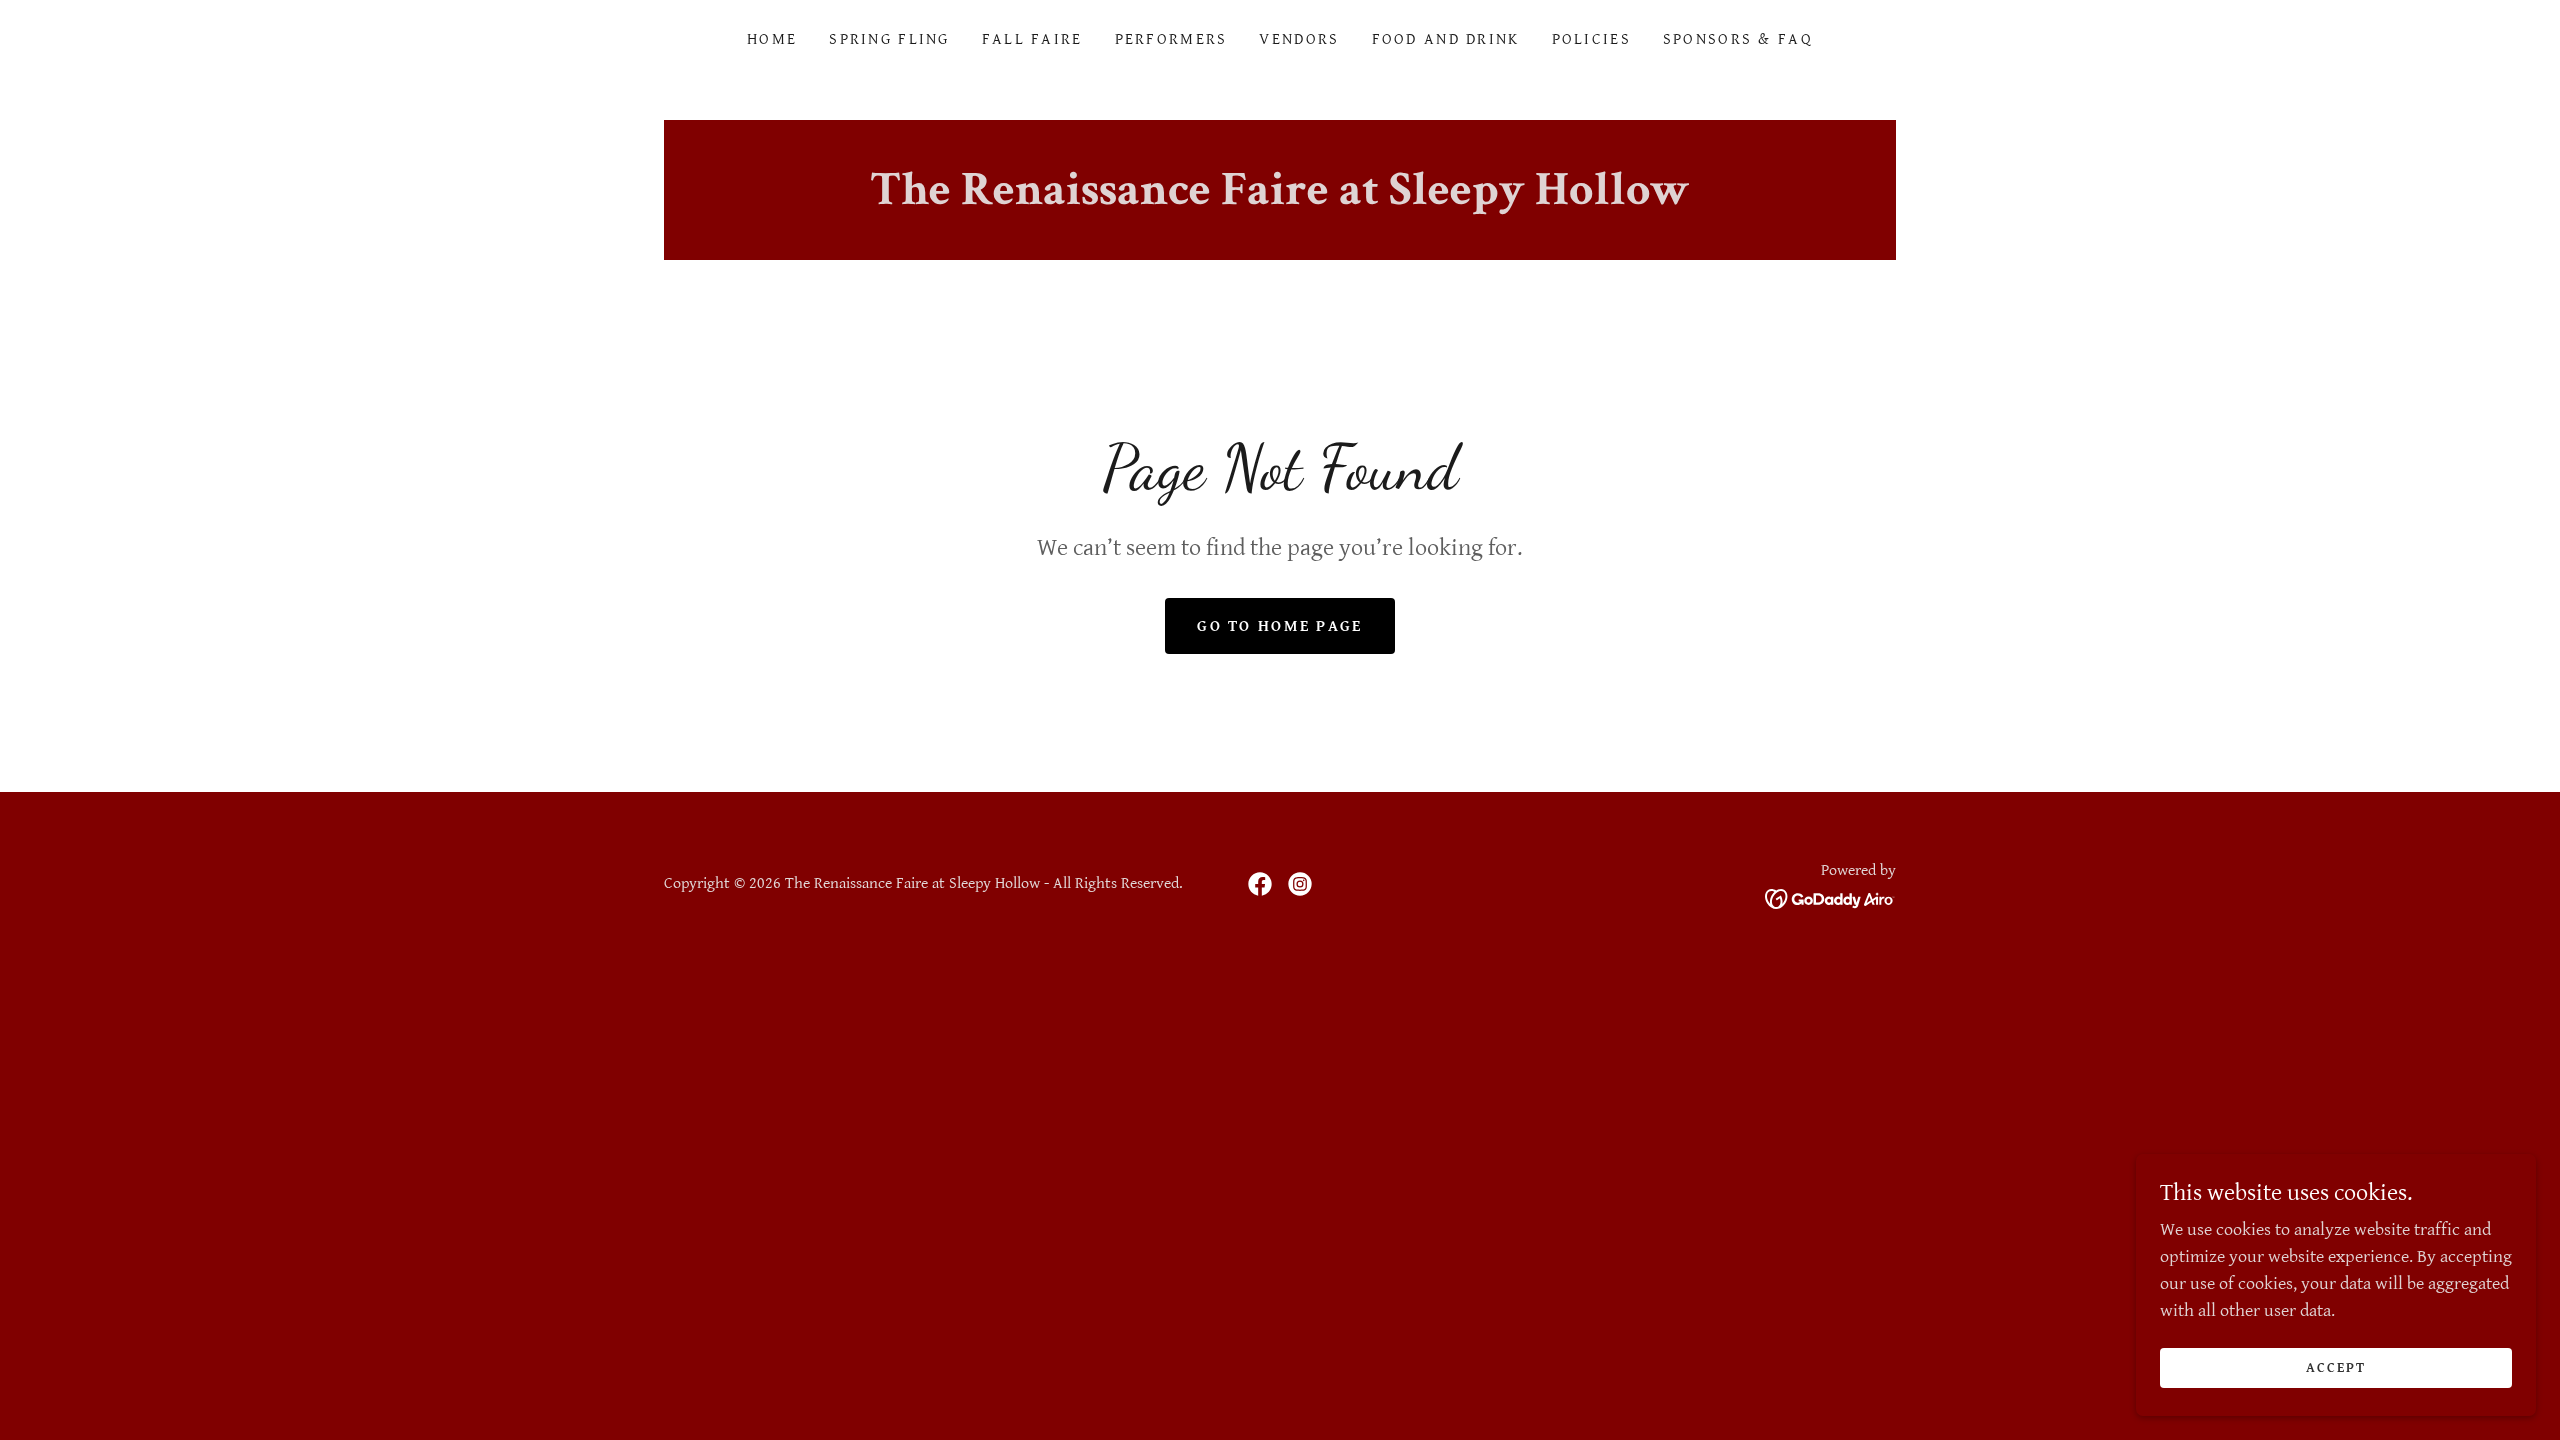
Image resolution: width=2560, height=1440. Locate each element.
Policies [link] (1591, 39)
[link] (1260, 884)
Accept (2336, 1368)
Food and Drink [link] (1446, 39)
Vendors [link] (1299, 39)
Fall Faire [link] (1032, 39)
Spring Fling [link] (889, 39)
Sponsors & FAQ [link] (1738, 39)
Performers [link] (1171, 39)
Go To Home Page (1279, 626)
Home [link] (772, 39)
